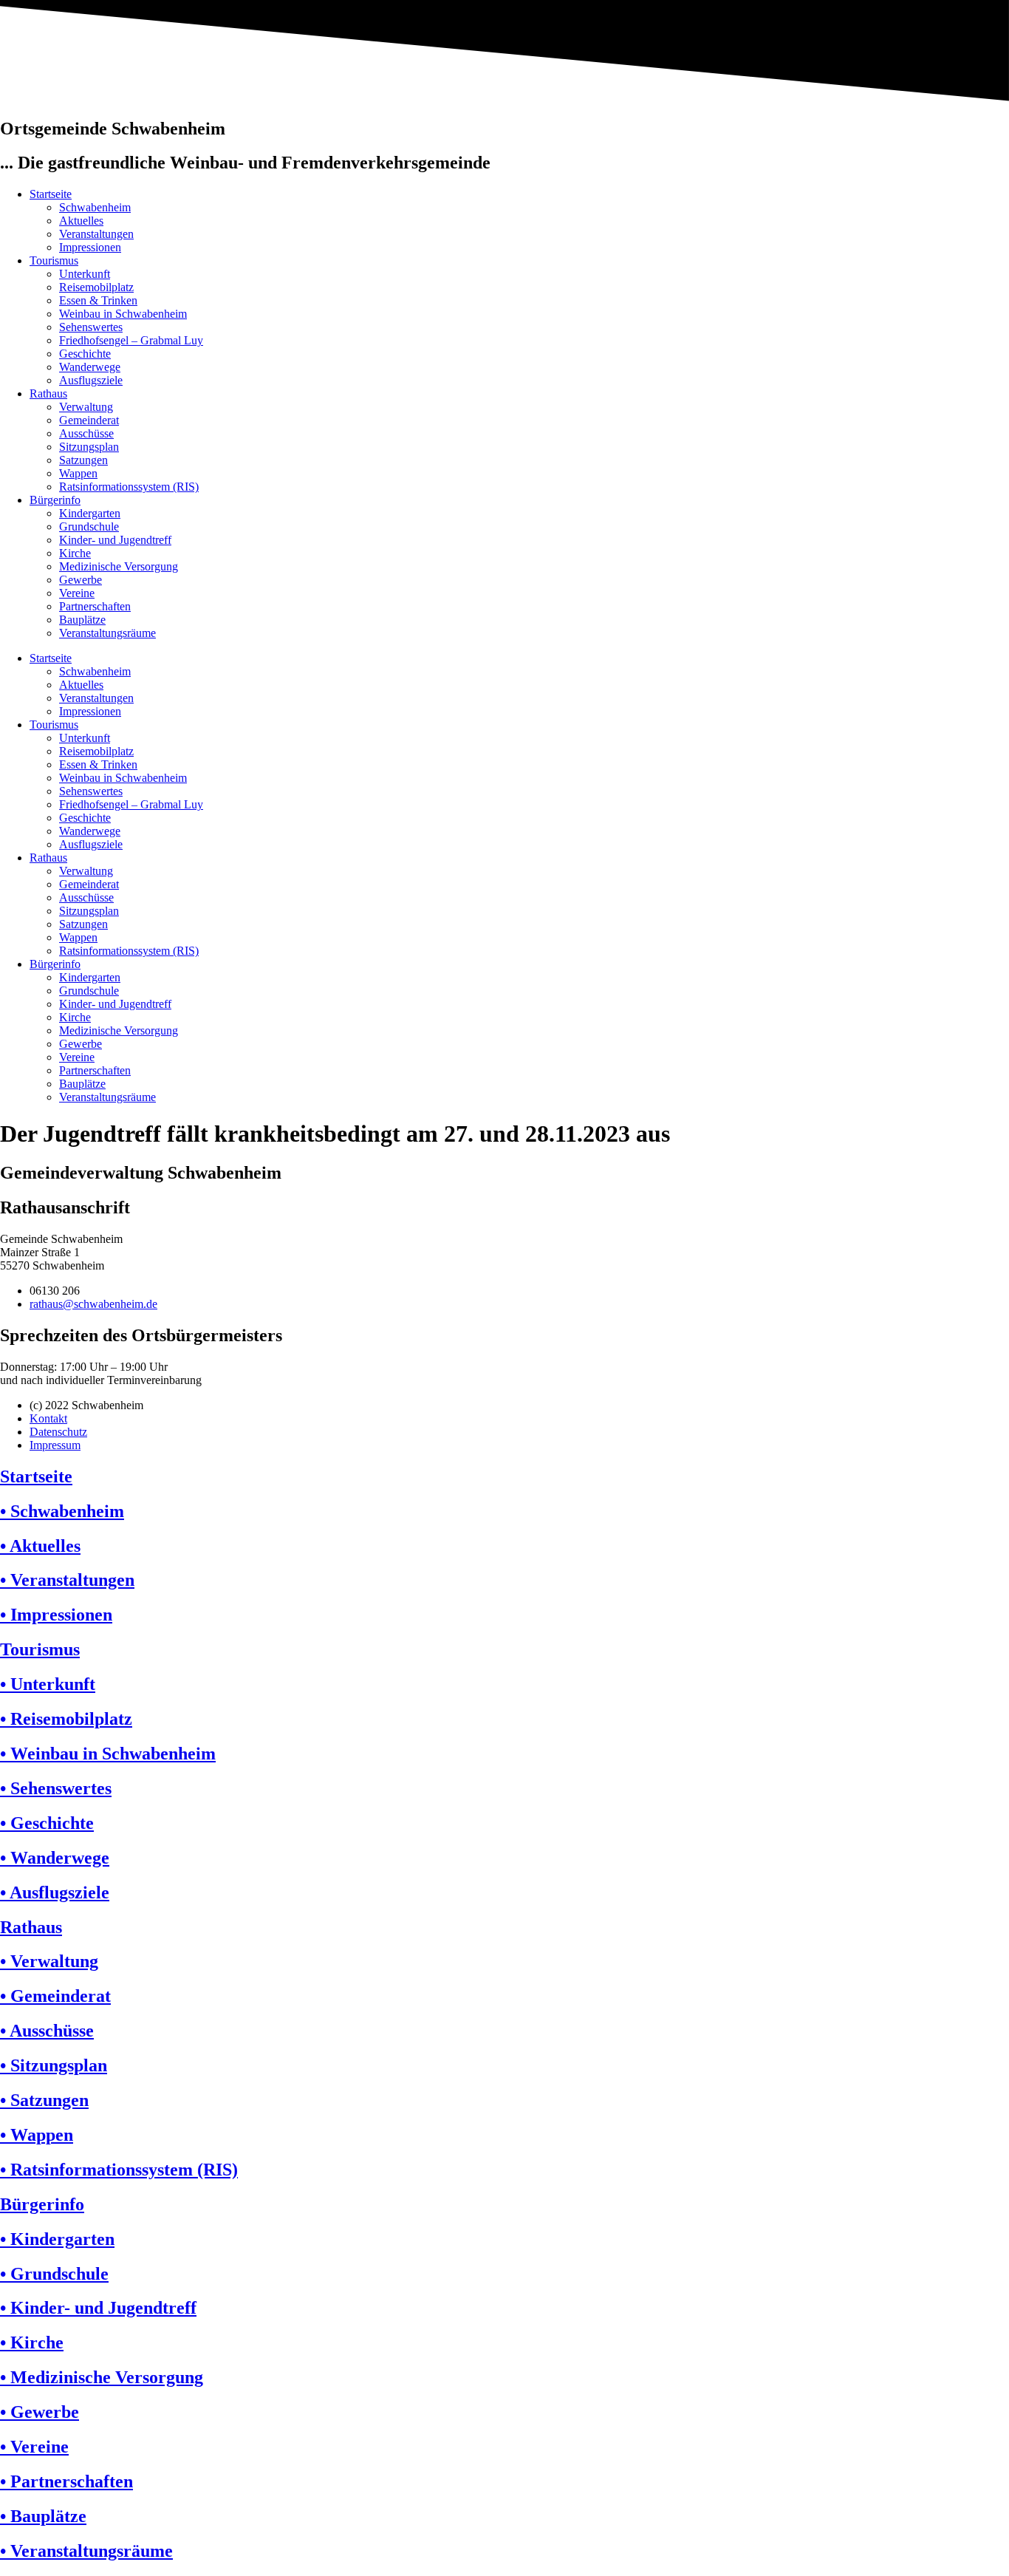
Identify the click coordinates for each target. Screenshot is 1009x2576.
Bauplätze (82, 620)
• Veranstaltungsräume (86, 2551)
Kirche (75, 553)
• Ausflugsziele (55, 1892)
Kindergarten (90, 513)
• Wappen (37, 2135)
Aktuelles (81, 221)
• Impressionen (56, 1615)
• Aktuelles (40, 1546)
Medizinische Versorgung (119, 566)
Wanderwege (90, 367)
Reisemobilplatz (96, 287)
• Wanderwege (55, 1858)
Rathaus (48, 393)
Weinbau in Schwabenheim (123, 314)
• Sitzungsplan (54, 2065)
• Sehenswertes (56, 1788)
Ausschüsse (86, 433)
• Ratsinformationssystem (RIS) (119, 2170)
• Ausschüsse (47, 2031)
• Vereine (34, 2447)
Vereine (77, 593)
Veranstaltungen (96, 234)
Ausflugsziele (91, 380)
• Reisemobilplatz (66, 1719)
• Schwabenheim (62, 1511)
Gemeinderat (89, 420)
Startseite (51, 194)
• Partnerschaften (66, 2481)
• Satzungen (44, 2100)
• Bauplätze (43, 2516)
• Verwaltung (49, 1961)
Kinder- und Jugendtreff (115, 540)
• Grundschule (54, 2274)
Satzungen (83, 460)
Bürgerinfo (55, 500)
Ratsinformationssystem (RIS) (129, 487)
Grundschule (89, 527)
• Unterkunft (48, 1684)
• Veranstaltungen (67, 1580)
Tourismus (54, 260)
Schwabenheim (95, 207)
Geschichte (85, 354)
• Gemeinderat (55, 1996)
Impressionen (90, 247)
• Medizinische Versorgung (102, 2377)
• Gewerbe (40, 2412)
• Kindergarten (57, 2239)
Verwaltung (86, 407)
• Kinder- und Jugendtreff (98, 2308)
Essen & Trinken (98, 300)
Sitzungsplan (89, 447)
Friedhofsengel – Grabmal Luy (131, 340)
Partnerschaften (95, 606)
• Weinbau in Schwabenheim (108, 1754)
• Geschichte (47, 1823)
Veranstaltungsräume (107, 633)
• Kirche (32, 2342)
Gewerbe (81, 580)
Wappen (78, 473)
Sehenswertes (91, 327)
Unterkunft (85, 274)
